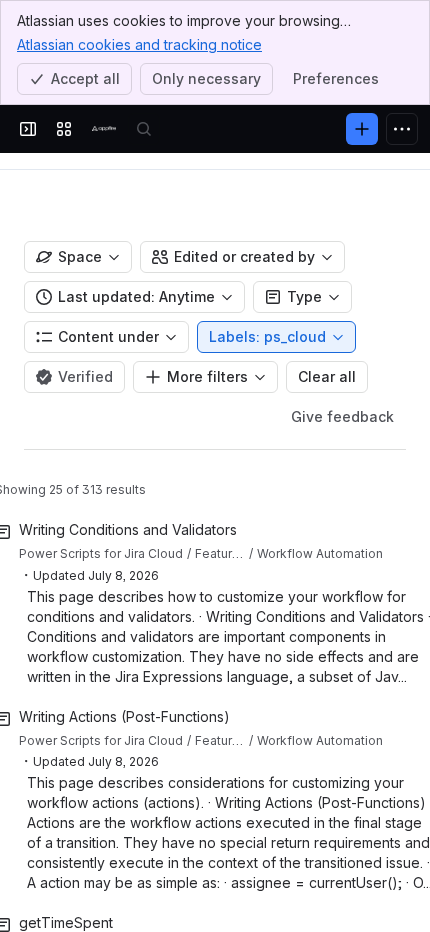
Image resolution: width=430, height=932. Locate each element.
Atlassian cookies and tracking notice (139, 44)
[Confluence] (104, 129)
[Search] (144, 129)
